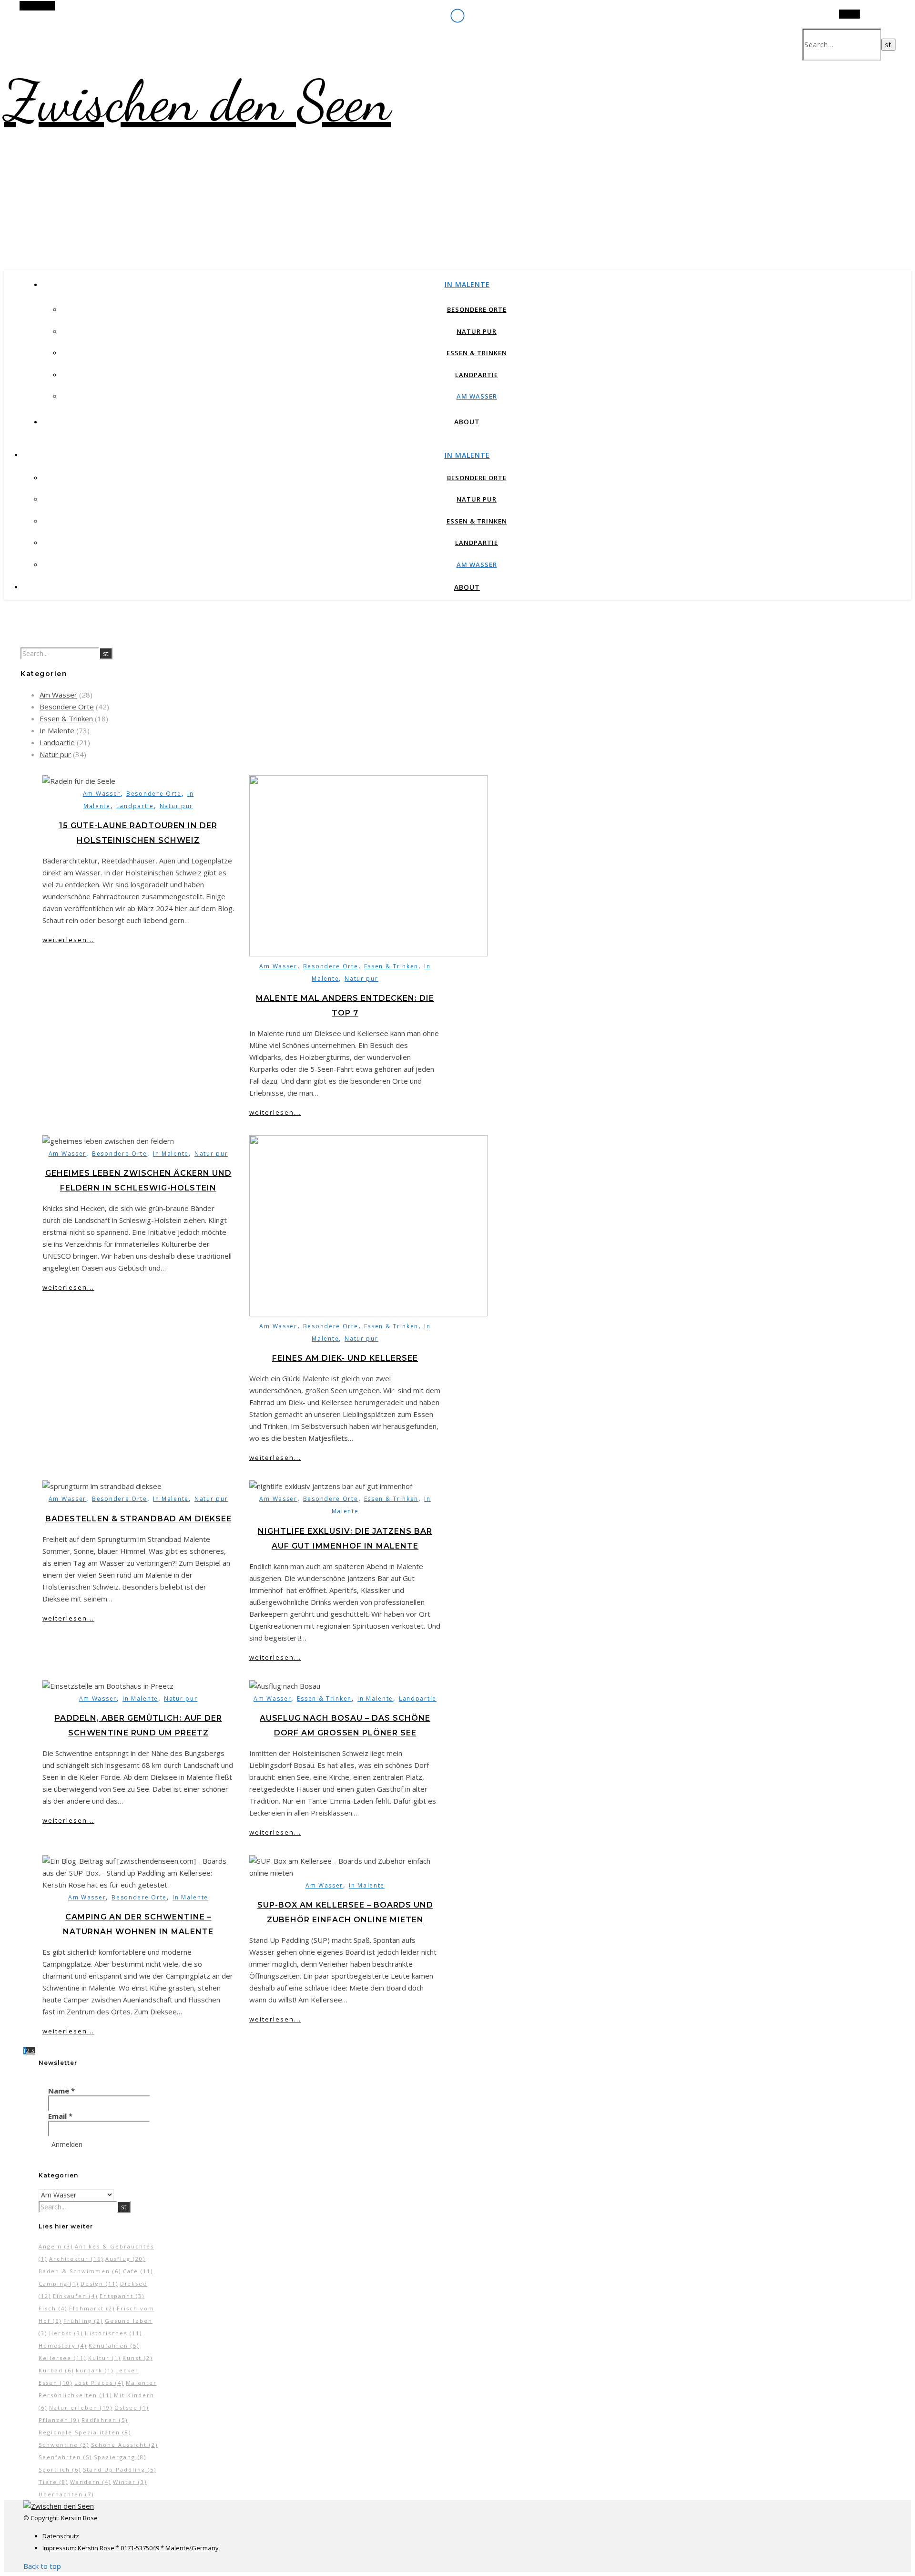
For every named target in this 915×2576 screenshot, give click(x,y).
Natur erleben (81, 2407)
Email (60, 2116)
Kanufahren (114, 2345)
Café (138, 2271)
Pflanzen (59, 2420)
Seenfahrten (65, 2457)
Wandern (91, 2482)
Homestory (63, 2345)
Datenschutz (61, 2536)
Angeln (56, 2246)
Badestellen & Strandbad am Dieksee (138, 1519)
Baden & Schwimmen (80, 2271)
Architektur (76, 2259)
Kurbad (56, 2370)
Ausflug (125, 2259)
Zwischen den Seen (197, 101)
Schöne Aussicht (124, 2445)
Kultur (104, 2358)
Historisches (113, 2333)
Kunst (137, 2358)
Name (61, 2091)
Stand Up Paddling (120, 2469)
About (467, 422)
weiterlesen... (68, 940)
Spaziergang (120, 2457)
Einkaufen (75, 2296)
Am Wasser (477, 396)
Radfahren (105, 2420)
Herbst (66, 2333)
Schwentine (64, 2445)
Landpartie (477, 375)
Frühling (83, 2321)
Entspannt (122, 2296)
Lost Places (99, 2383)
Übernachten (66, 2494)
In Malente (467, 284)
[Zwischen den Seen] (59, 2506)
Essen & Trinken (477, 353)
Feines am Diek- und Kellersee (345, 1358)
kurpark (95, 2370)
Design (99, 2284)
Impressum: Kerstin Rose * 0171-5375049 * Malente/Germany (131, 2548)
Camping (59, 2284)
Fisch (53, 2308)
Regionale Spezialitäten (85, 2432)
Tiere (53, 2482)
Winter (130, 2482)
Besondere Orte (477, 309)
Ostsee (132, 2407)
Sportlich (60, 2469)
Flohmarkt (92, 2308)
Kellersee (62, 2358)
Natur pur (477, 331)
